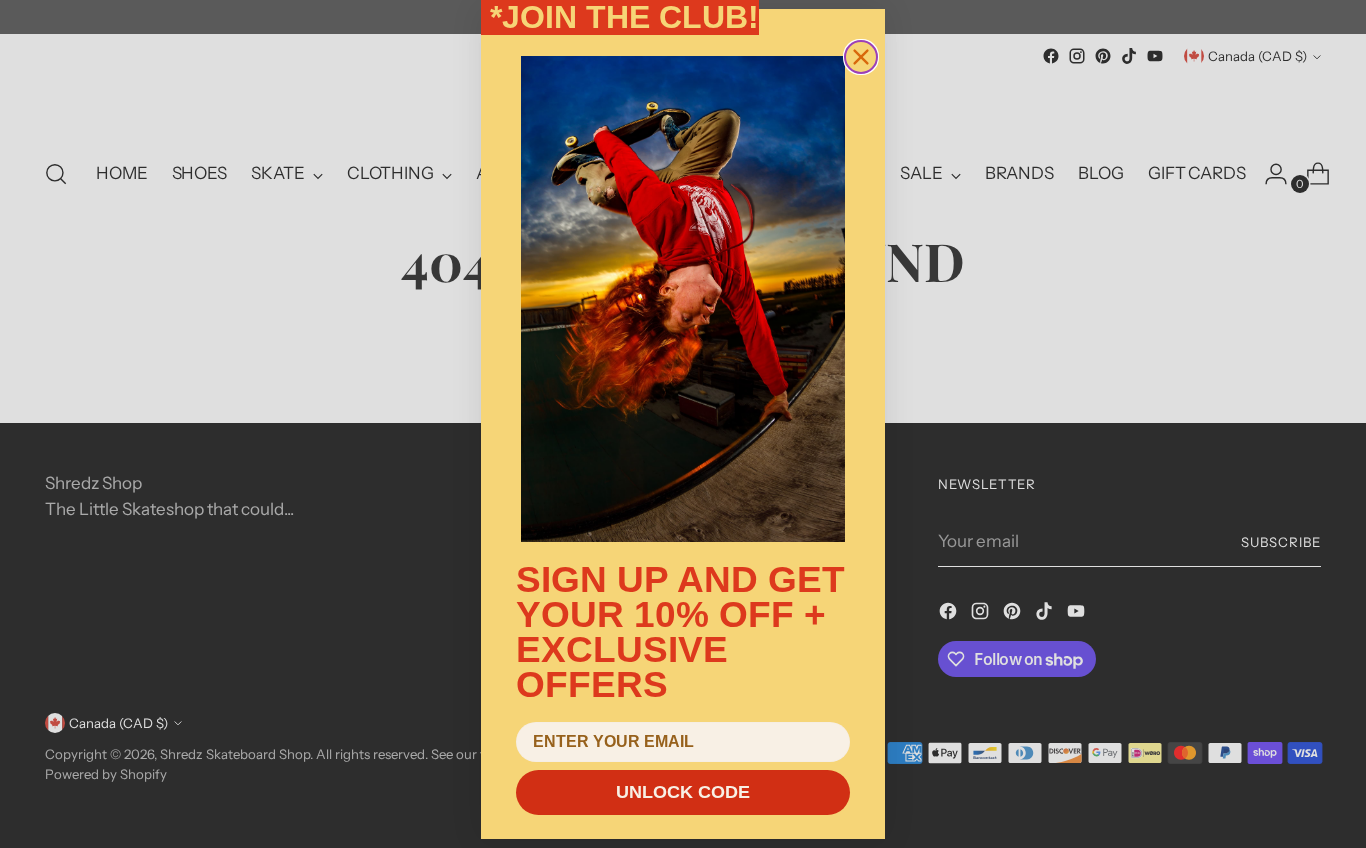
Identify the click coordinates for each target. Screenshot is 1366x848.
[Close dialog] (861, 57)
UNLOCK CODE (683, 792)
